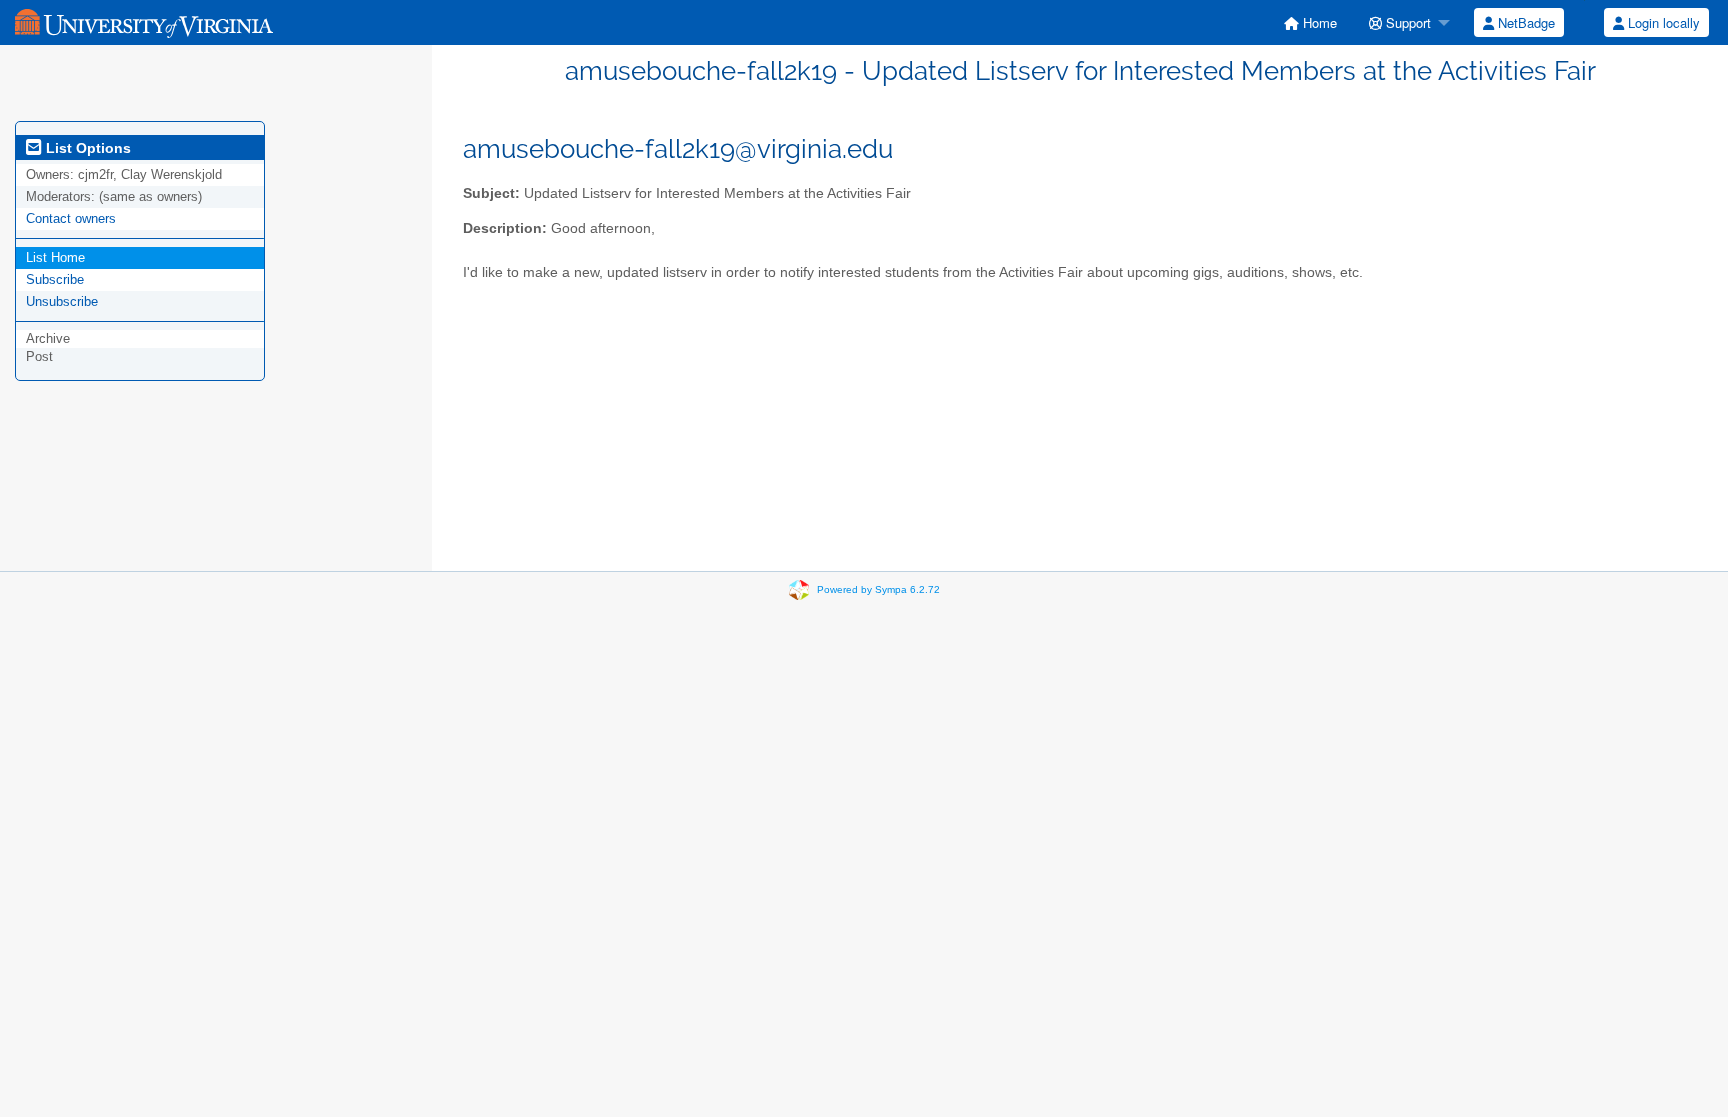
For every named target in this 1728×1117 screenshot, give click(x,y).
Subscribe (55, 279)
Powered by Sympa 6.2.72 (878, 589)
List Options (86, 148)
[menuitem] (1310, 22)
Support (1406, 22)
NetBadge (1524, 22)
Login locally (1662, 22)
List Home (55, 257)
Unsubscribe (62, 301)
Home (1318, 22)
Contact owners (71, 218)
